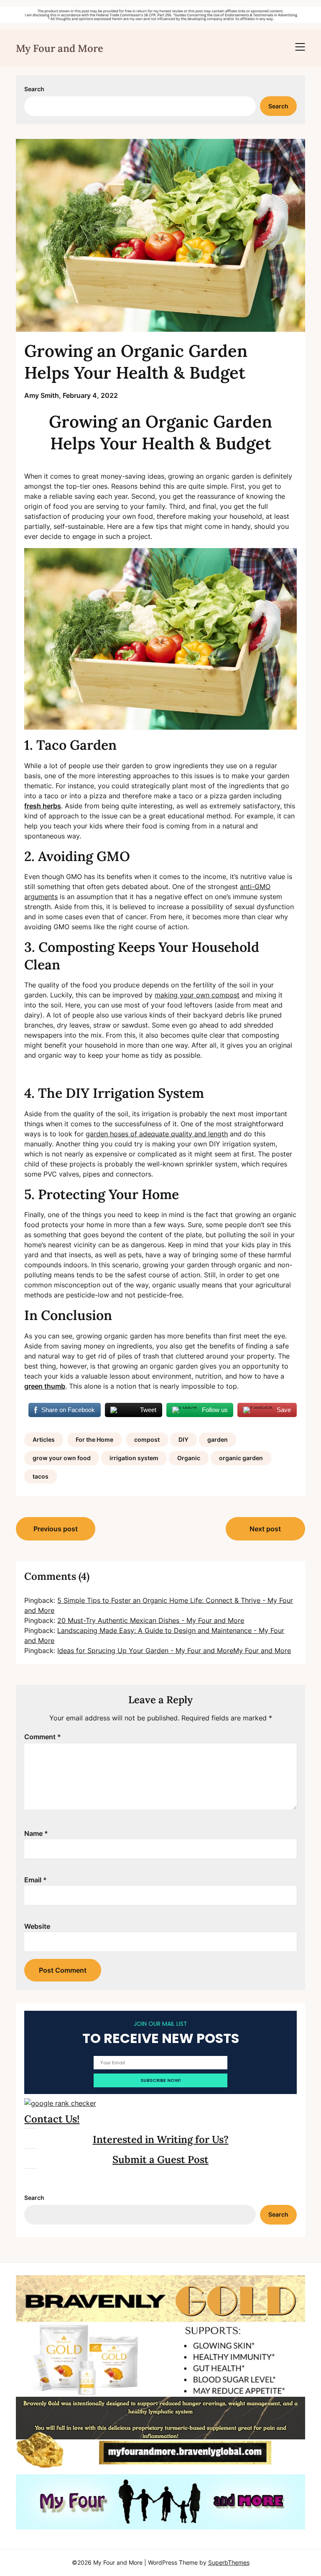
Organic (189, 1458)
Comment (43, 1737)
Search (34, 89)
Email (36, 1880)
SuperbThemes (229, 2562)
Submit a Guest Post (160, 2159)
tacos (41, 1476)
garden (218, 1439)
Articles (44, 1439)
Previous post (56, 1529)
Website (37, 1926)
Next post (265, 1529)
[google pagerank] (60, 2103)
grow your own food (62, 1458)
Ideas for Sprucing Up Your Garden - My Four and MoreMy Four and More (174, 1651)
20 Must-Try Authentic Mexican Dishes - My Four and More (151, 1620)
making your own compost (197, 995)
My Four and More (60, 48)
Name (36, 1833)
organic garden (241, 1458)
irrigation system (134, 1458)
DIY (183, 1439)
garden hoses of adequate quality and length (157, 1134)
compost (147, 1439)
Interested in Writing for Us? (161, 2139)
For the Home (94, 1439)
